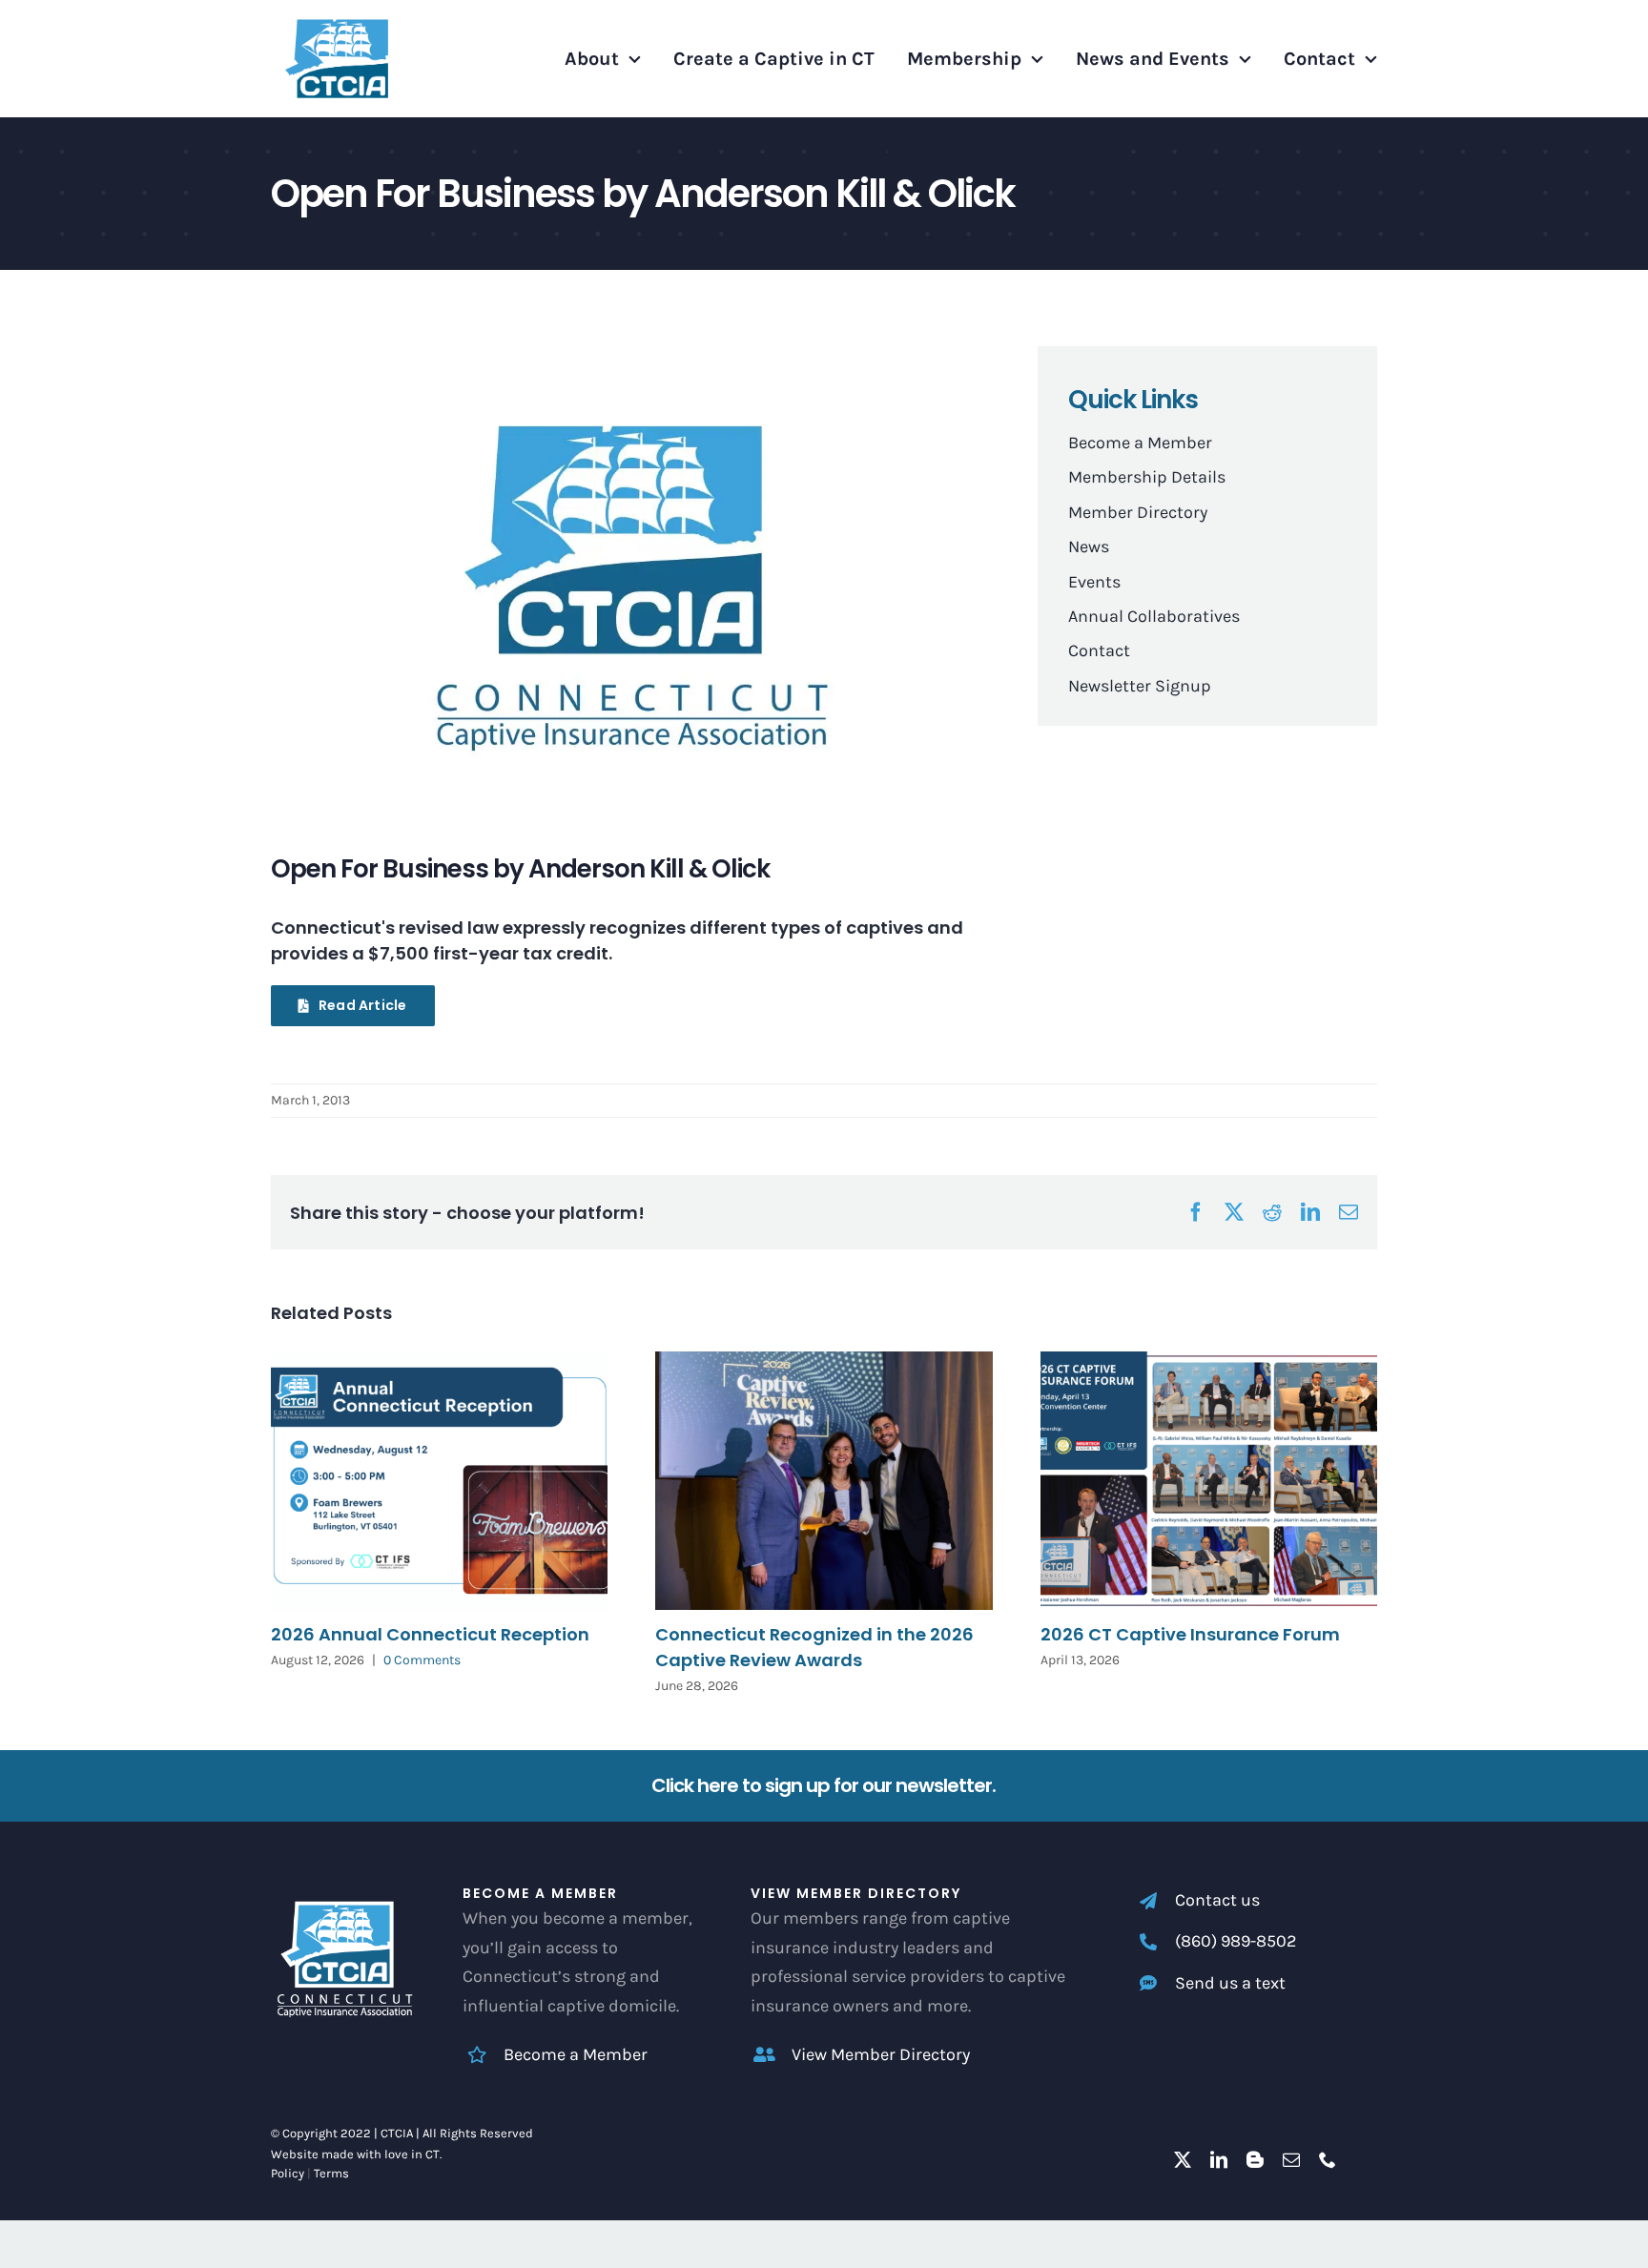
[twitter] (1183, 2159)
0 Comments (422, 1660)
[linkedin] (1219, 2159)
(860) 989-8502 (1236, 1941)
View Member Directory (881, 2054)
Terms (331, 2173)
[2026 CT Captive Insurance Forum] (1209, 1481)
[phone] (1328, 2159)
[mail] (1291, 2159)
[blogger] (1255, 2159)
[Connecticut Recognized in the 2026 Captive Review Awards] (824, 1481)
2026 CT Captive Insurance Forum (1190, 1634)
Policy (288, 2173)
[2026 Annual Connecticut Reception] (439, 1481)
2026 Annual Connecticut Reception (430, 1634)
